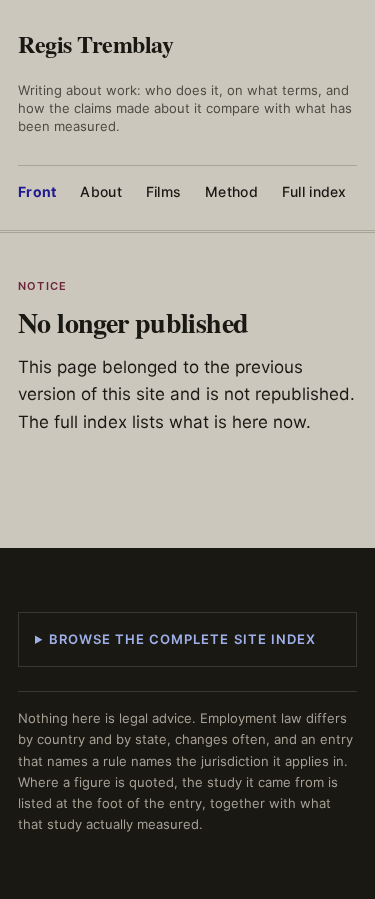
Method (231, 191)
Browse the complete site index (182, 639)
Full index (314, 191)
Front (37, 191)
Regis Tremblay (95, 44)
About (100, 191)
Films (163, 191)
